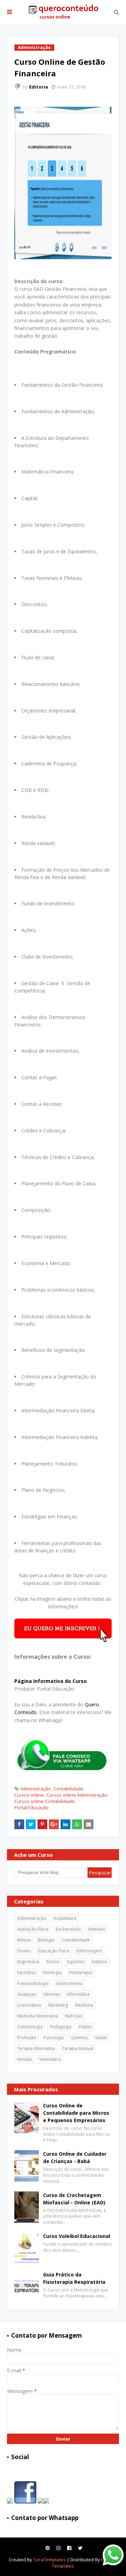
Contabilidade (68, 1789)
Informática (78, 1994)
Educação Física (54, 1951)
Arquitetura (65, 1918)
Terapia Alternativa (36, 2048)
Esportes (76, 1962)
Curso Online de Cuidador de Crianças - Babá (75, 2157)
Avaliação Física (33, 1929)
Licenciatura (29, 2005)
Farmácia (26, 1973)
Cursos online (29, 1795)
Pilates (85, 2027)
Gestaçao (27, 1994)
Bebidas (97, 1929)
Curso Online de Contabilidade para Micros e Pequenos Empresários (76, 2113)
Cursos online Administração (77, 1795)
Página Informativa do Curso (51, 1681)
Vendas (24, 2059)
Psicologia (54, 2038)
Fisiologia (52, 1973)
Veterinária (50, 2059)
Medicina (84, 2005)
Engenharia (28, 1962)
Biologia (46, 1940)
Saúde (101, 2038)
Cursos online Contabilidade (44, 1801)
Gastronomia (69, 1983)
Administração (36, 1789)
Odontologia (30, 2027)
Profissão (27, 2038)
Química (79, 2038)
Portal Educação (31, 1808)
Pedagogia (61, 2027)
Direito (24, 1951)
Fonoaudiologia (33, 1983)
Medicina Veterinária (37, 2016)
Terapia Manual (78, 2048)
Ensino (53, 1962)
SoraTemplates (50, 2560)
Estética (99, 1962)
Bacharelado (68, 1929)
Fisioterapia (81, 1973)
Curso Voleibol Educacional (77, 2236)
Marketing (58, 2005)
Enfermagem (89, 1951)
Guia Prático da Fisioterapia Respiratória (74, 2278)
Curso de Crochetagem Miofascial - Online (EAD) (74, 2199)
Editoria (38, 87)
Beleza (24, 1940)
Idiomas (51, 1994)
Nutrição (74, 2016)
